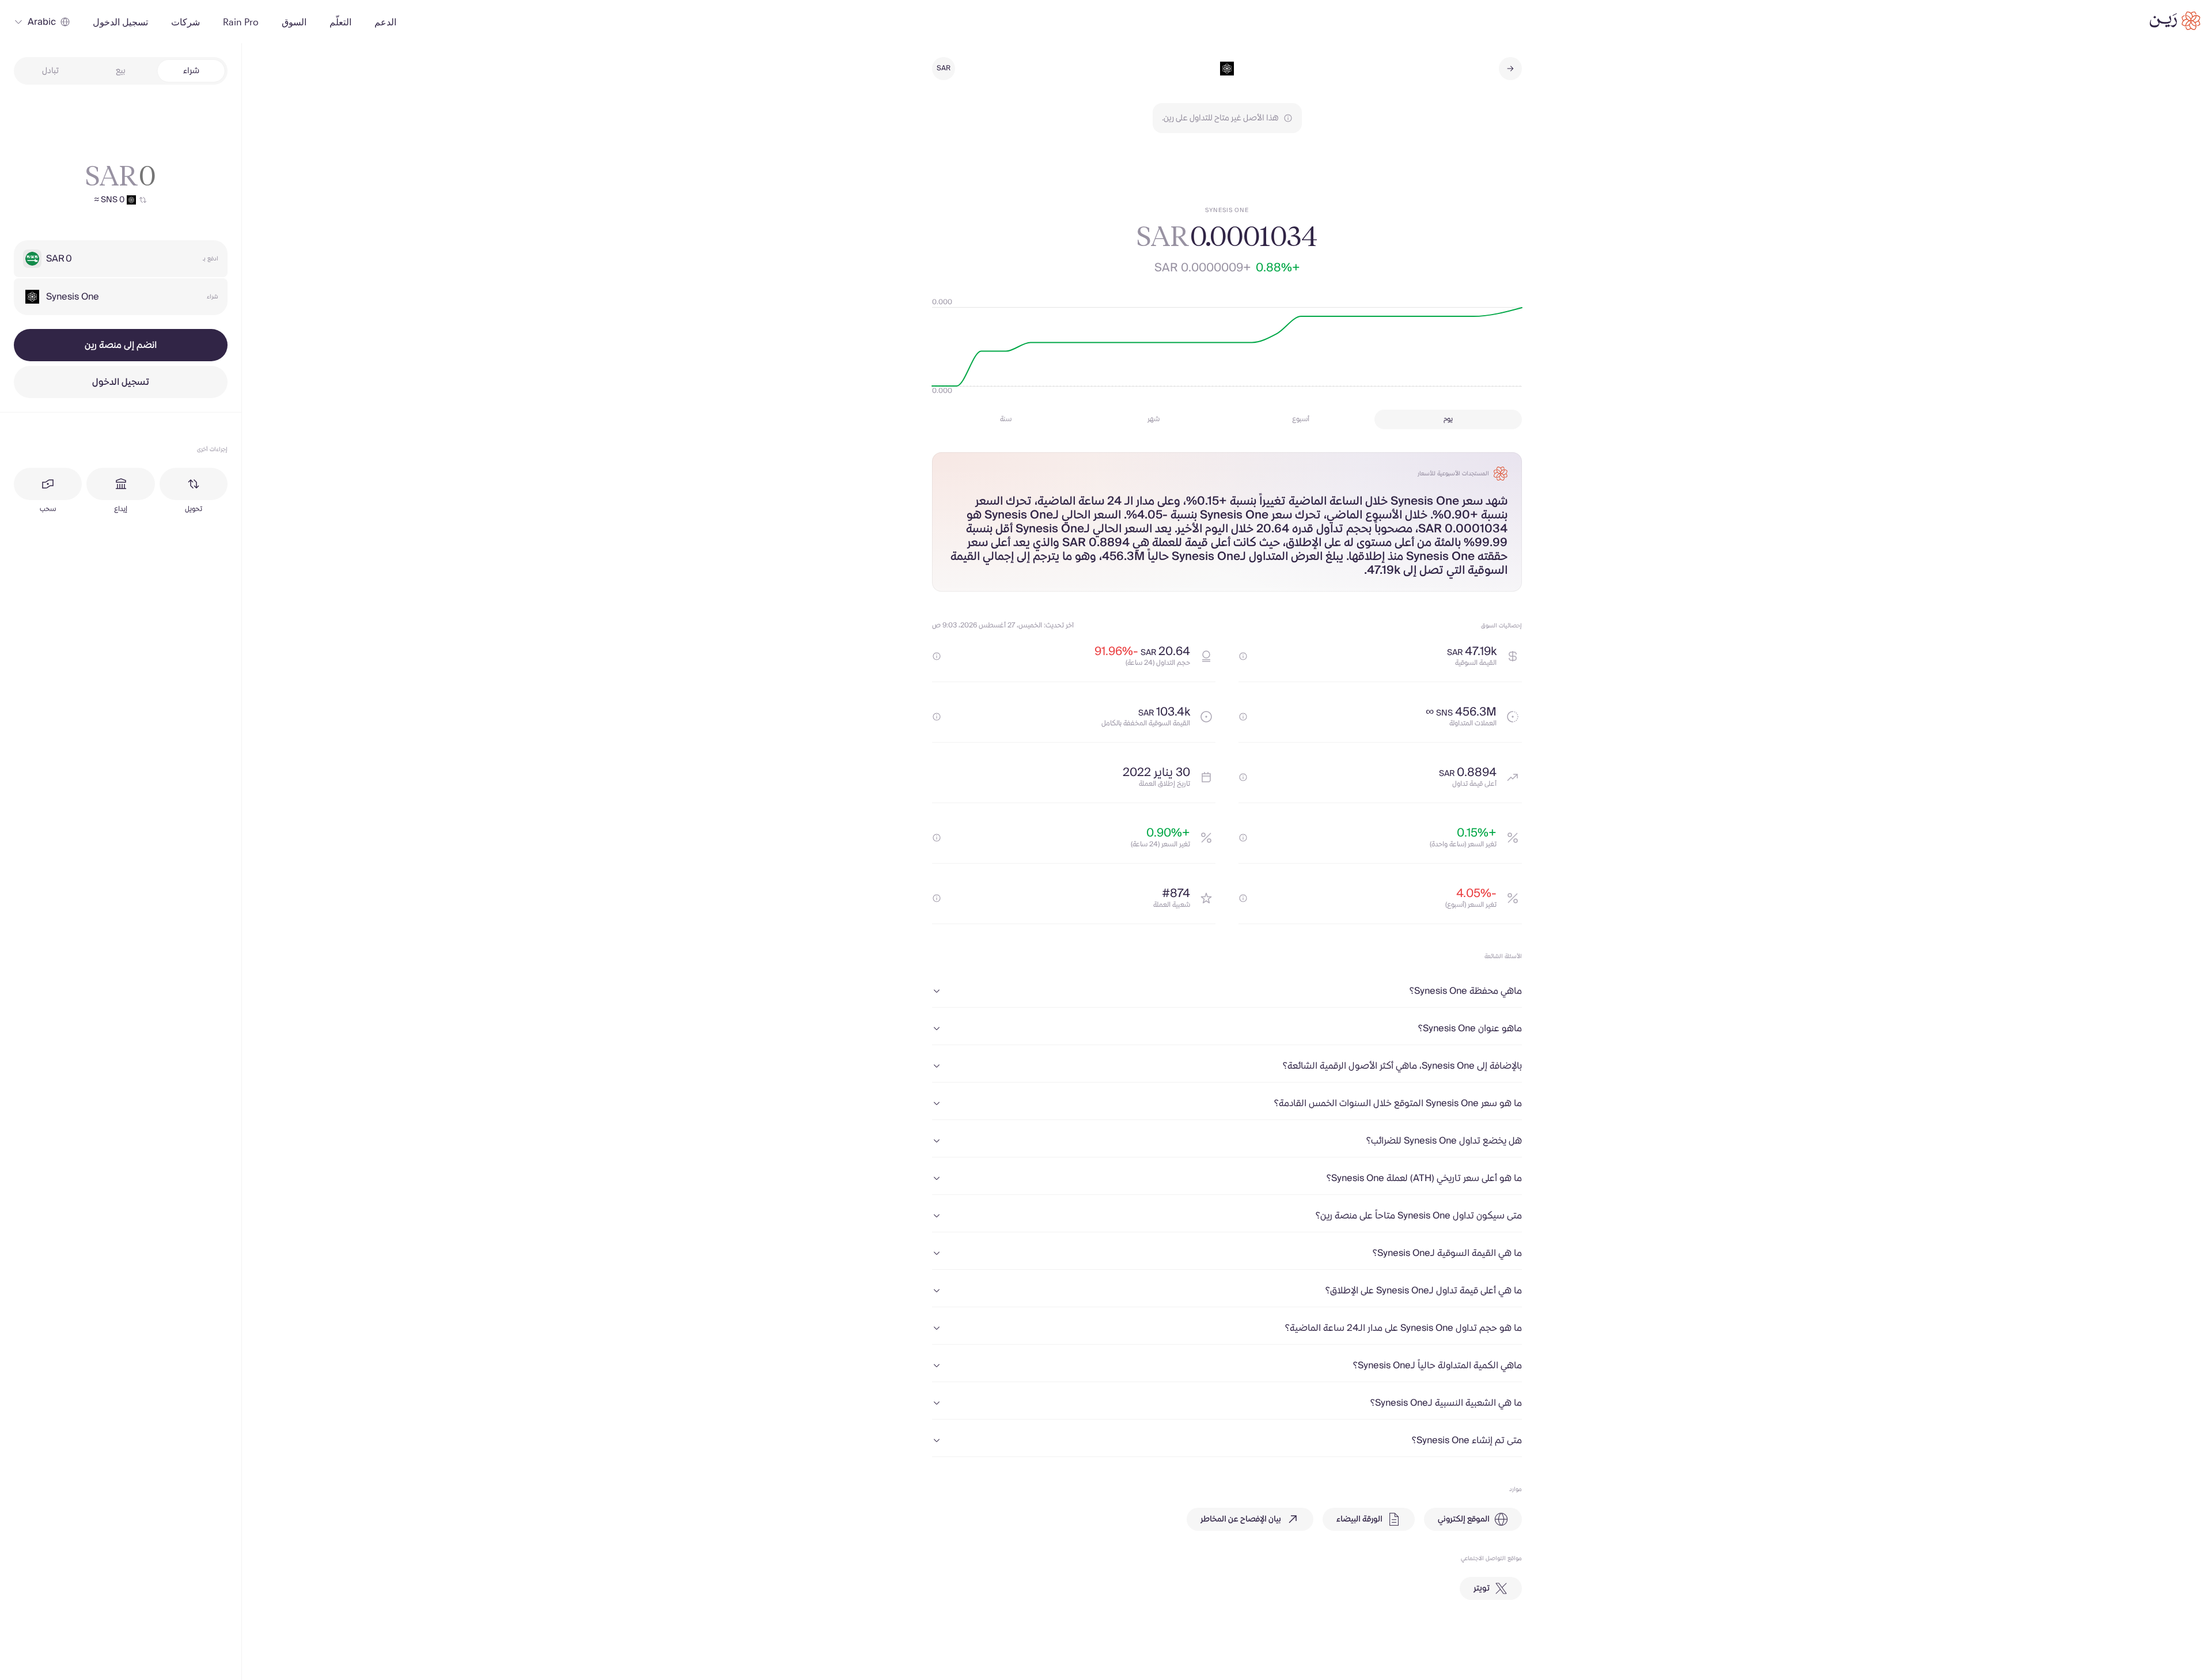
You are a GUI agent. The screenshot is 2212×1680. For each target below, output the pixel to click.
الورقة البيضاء (1359, 1519)
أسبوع (1301, 419)
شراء (191, 71)
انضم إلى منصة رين (121, 345)
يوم (1448, 419)
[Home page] (2175, 21)
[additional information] (1243, 656)
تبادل (50, 71)
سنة (1006, 419)
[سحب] (48, 484)
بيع (121, 71)
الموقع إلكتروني (1464, 1519)
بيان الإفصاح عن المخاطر (1241, 1519)
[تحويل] (194, 484)
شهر (1154, 419)
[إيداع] (120, 484)
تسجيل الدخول (121, 382)
